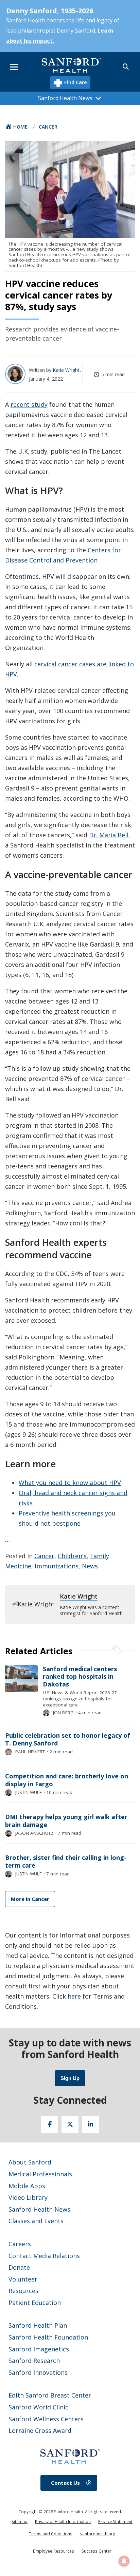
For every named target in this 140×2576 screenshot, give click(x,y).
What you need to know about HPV (70, 1483)
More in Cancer (30, 1899)
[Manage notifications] (124, 2561)
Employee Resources (54, 2551)
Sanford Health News (39, 2209)
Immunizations (57, 1566)
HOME (20, 127)
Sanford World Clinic (38, 2407)
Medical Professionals (40, 2174)
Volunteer (23, 2279)
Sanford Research (34, 2361)
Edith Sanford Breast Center (50, 2395)
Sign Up (70, 2078)
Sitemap (20, 2522)
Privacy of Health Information (63, 2522)
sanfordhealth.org (98, 2534)
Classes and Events (36, 2221)
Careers (20, 2244)
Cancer (48, 127)
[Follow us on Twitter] (70, 2124)
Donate (19, 2267)
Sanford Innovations (38, 2372)
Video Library (28, 2197)
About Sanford (30, 2162)
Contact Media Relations (44, 2256)
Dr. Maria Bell (109, 835)
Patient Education (35, 2303)
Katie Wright (67, 370)
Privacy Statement (115, 2522)
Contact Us (65, 2483)
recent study (29, 404)
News (90, 1566)
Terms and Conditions (51, 2534)
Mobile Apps (27, 2186)
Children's (72, 1556)
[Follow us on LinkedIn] (90, 2124)
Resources (23, 2291)
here (74, 1996)
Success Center (97, 2551)
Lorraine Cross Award (40, 2430)
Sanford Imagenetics (39, 2349)
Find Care (75, 82)
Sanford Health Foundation (48, 2337)
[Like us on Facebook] (50, 2124)
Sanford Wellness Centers (46, 2419)
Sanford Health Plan (38, 2325)
